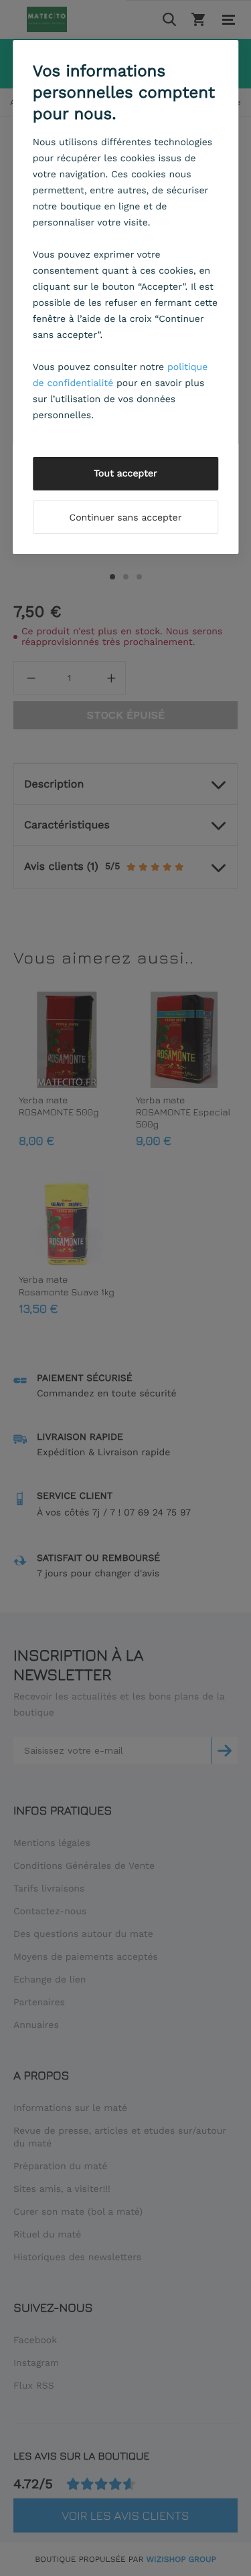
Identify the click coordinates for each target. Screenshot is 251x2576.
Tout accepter (125, 474)
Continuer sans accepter (126, 518)
